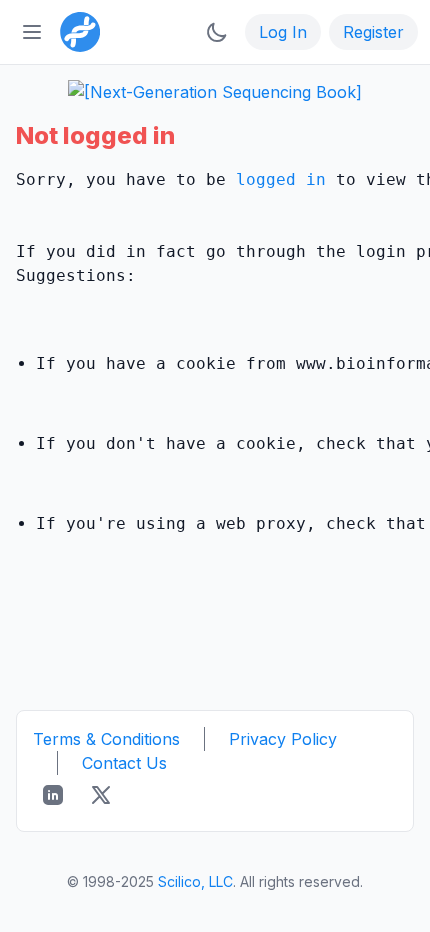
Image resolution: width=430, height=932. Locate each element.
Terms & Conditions (106, 739)
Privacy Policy (283, 739)
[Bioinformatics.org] (76, 30)
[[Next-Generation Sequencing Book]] (215, 92)
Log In (283, 32)
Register (373, 32)
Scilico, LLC (195, 881)
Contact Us (124, 763)
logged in (281, 179)
